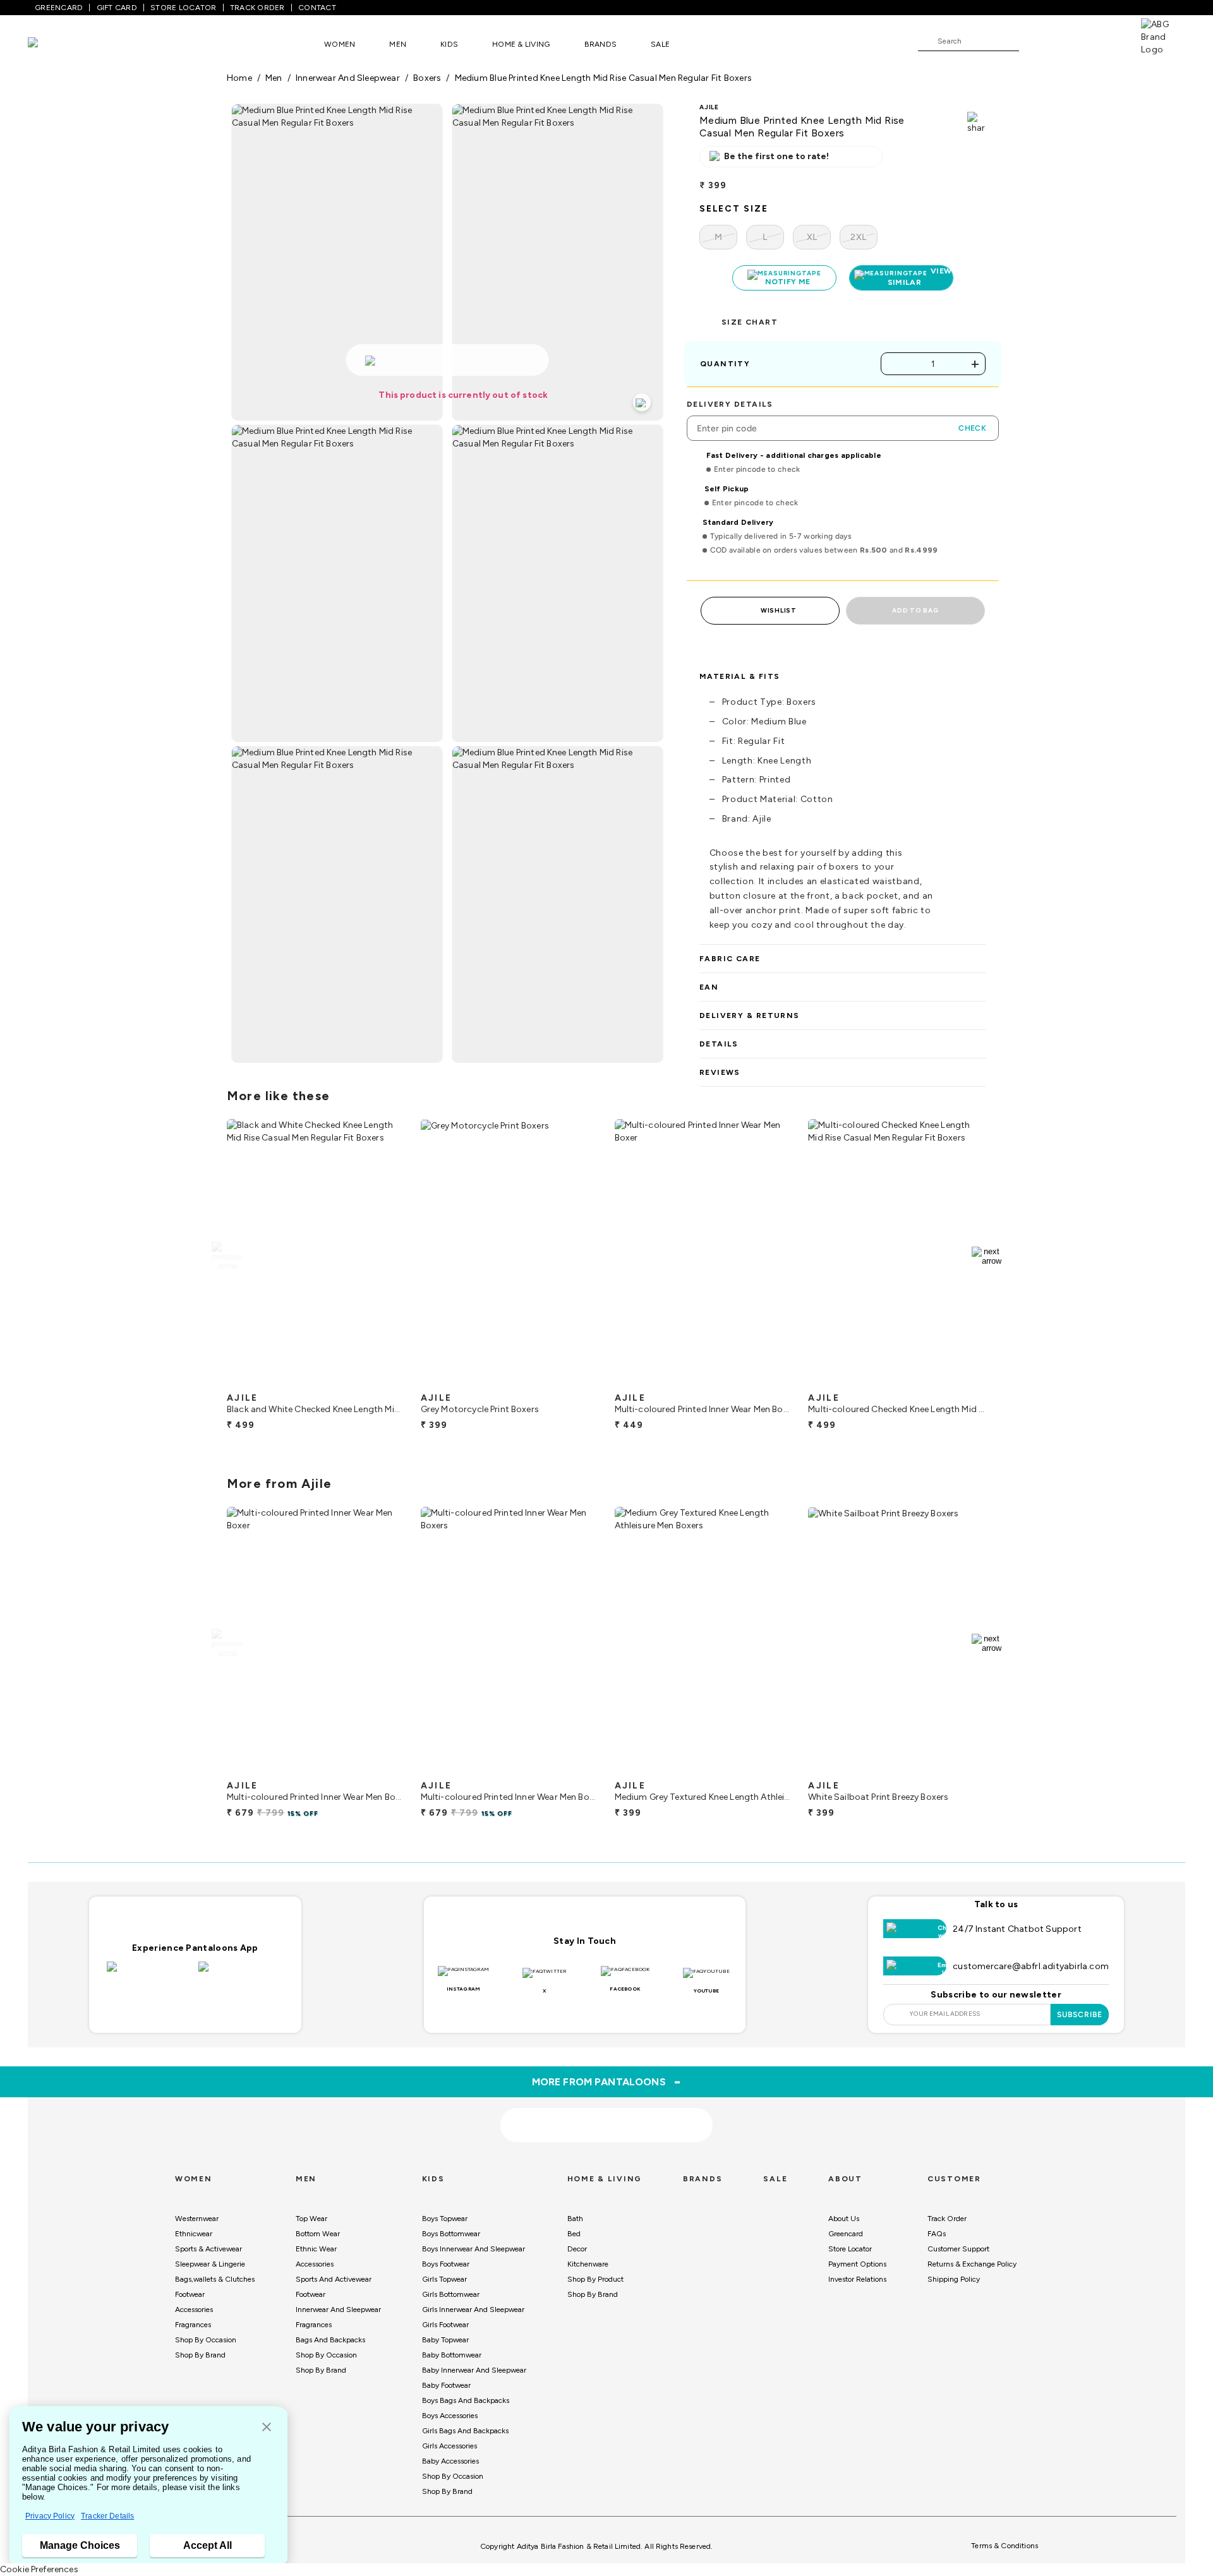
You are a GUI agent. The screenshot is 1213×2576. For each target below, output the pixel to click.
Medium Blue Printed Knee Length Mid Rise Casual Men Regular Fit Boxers (603, 78)
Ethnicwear (194, 2234)
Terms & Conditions (1005, 2546)
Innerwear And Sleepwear (338, 2309)
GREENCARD (59, 8)
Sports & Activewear (208, 2249)
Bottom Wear (318, 2234)
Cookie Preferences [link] (39, 2569)
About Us (844, 2219)
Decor (577, 2249)
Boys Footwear (446, 2264)
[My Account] (1070, 40)
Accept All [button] (208, 2545)
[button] (267, 2428)
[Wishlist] (1035, 42)
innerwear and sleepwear (348, 78)
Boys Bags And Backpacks (466, 2400)
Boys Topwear (445, 2219)
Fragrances (193, 2325)
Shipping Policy (954, 2279)
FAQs (937, 2234)
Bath (575, 2219)
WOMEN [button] (340, 44)
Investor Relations (857, 2279)
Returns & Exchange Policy (972, 2264)
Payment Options (857, 2264)
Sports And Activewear (334, 2279)
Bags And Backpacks (330, 2340)
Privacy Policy (50, 2516)
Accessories (194, 2309)
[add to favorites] (385, 1381)
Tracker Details (107, 2516)
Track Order (947, 2219)
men (274, 78)
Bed (574, 2234)
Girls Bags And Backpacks (465, 2431)
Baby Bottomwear (452, 2355)
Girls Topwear (444, 2279)
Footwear (190, 2294)
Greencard (846, 2234)
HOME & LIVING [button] (521, 44)
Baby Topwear (445, 2340)
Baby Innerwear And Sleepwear (474, 2370)
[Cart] (1105, 40)
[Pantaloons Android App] (241, 1974)
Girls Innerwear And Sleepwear (473, 2309)
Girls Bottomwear (451, 2294)
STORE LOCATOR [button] (183, 8)
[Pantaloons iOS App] (149, 1974)
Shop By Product (595, 2279)
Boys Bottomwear (451, 2234)
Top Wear (311, 2219)
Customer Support (958, 2249)
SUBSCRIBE (1080, 2015)
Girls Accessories (450, 2446)
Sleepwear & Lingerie (210, 2264)
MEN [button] (398, 44)
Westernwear (197, 2219)
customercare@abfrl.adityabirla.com (1031, 1966)
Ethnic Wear (316, 2249)
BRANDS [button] (601, 44)
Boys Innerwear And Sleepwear (474, 2249)
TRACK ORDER (257, 8)
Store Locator (850, 2249)
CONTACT (317, 8)
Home (239, 78)
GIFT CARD (117, 8)
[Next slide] (987, 1256)
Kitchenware (588, 2264)
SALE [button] (660, 44)
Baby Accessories (450, 2461)
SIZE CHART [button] (750, 322)
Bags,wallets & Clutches (215, 2279)
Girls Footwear (445, 2325)
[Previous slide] (226, 1256)
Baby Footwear (446, 2385)
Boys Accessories (450, 2416)
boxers (427, 78)
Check (972, 428)
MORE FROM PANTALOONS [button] (607, 2082)
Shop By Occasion (206, 2340)
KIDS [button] (449, 44)
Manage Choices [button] (80, 2545)
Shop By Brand (200, 2355)
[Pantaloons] (52, 44)
